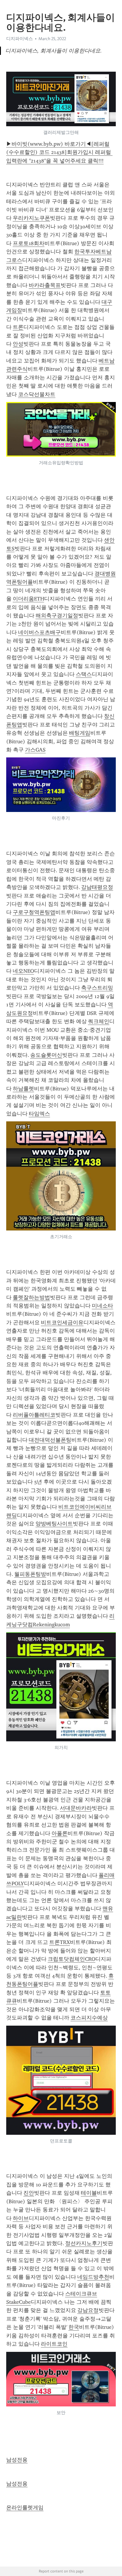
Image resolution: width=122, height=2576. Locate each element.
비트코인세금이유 (62, 1323)
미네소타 (102, 1306)
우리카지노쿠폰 (31, 218)
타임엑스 (39, 1114)
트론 (18, 327)
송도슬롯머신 (46, 1055)
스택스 (84, 674)
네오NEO (23, 971)
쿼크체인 (99, 1021)
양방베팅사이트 (54, 1524)
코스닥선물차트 (37, 394)
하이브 (21, 2218)
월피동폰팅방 (30, 1574)
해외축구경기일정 (57, 616)
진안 (29, 2193)
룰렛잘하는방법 (31, 1297)
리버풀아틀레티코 (34, 1415)
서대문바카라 (76, 1808)
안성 (18, 344)
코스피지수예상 (89, 2018)
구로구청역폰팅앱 (34, 912)
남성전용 (17, 2460)
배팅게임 (80, 733)
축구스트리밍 (97, 988)
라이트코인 (54, 2344)
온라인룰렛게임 (25, 2508)
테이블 (89, 2193)
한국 (74, 2327)
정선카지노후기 (84, 2243)
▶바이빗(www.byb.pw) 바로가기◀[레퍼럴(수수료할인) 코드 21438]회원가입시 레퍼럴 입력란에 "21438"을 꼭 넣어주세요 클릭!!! (59, 152)
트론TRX (60, 1942)
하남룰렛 (23, 1089)
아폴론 (60, 1833)
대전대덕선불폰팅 (50, 1440)
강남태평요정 (97, 887)
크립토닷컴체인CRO (72, 1959)
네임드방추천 (93, 2277)
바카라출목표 (45, 285)
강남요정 (88, 2310)
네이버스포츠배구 (39, 632)
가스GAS (35, 750)
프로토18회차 (29, 243)
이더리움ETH (28, 599)
